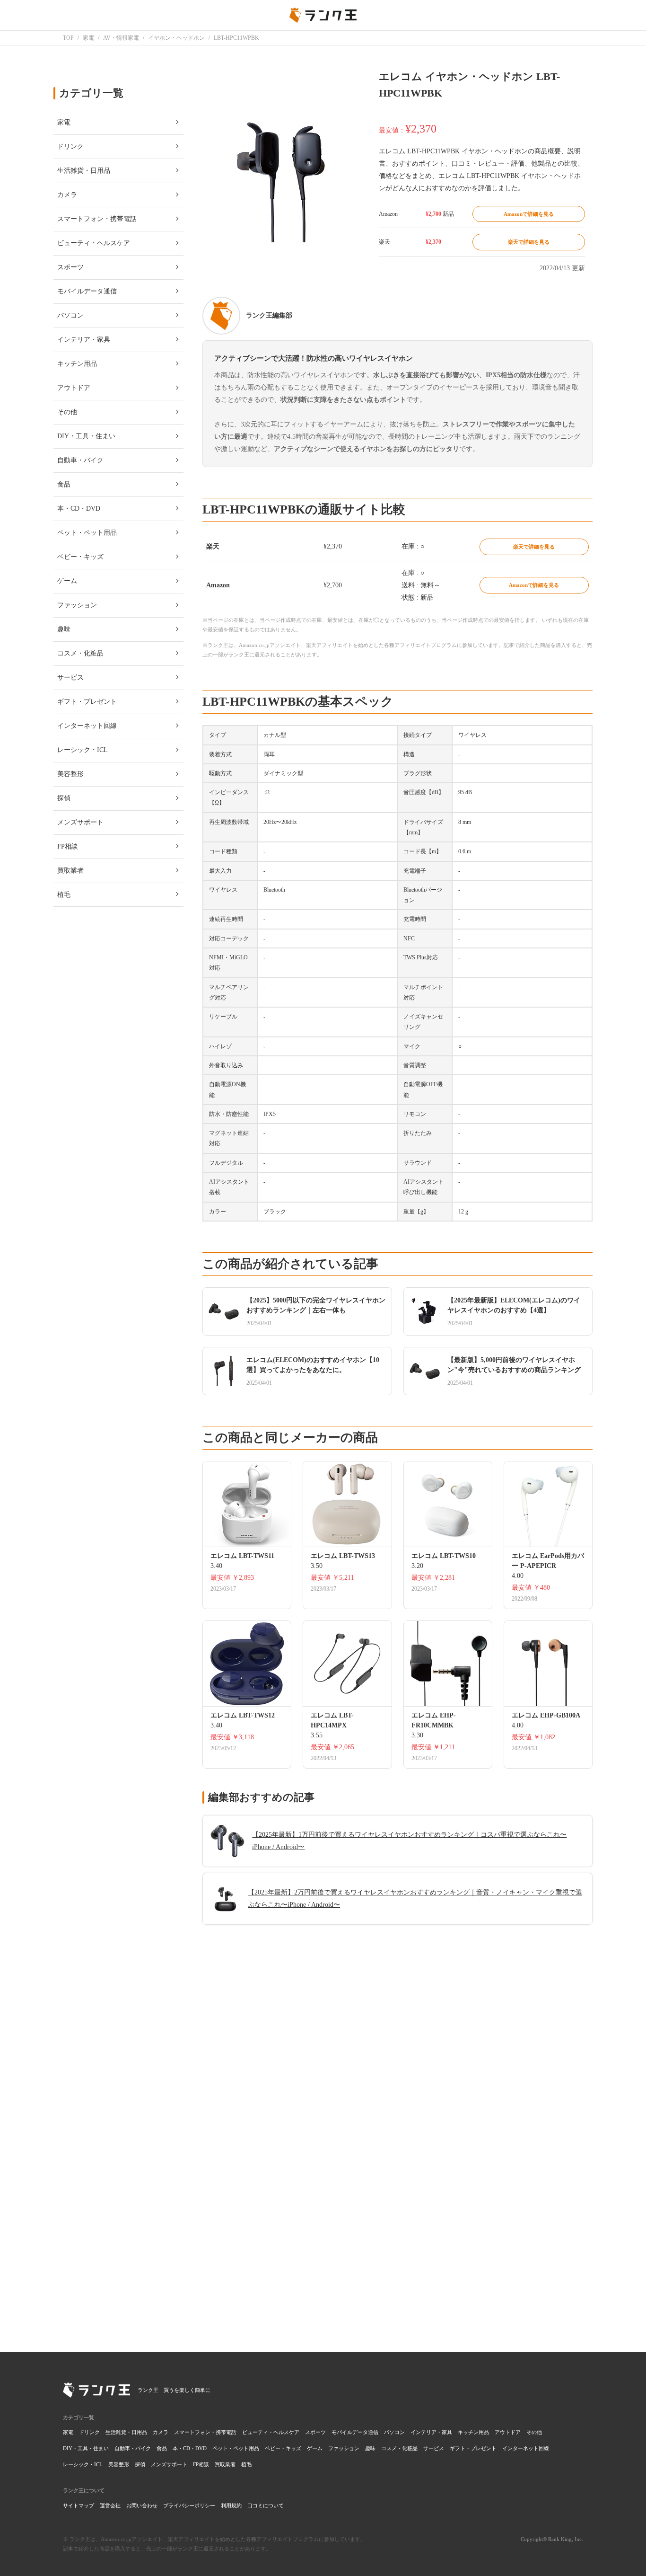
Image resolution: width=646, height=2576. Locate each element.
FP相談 (201, 2464)
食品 (162, 2448)
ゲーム (315, 2448)
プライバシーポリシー (189, 2505)
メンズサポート (169, 2464)
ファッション (344, 2448)
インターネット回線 (526, 2448)
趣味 (370, 2448)
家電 (68, 2432)
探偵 (140, 2464)
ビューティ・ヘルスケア (271, 2432)
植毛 (246, 2464)
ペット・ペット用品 (236, 2448)
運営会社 (110, 2505)
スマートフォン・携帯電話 (205, 2432)
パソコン (394, 2432)
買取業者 (225, 2464)
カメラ (161, 2432)
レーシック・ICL (83, 2464)
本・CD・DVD (190, 2448)
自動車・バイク (133, 2448)
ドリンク (89, 2432)
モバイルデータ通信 (355, 2432)
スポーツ (315, 2432)
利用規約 (231, 2505)
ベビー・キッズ (283, 2448)
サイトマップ (79, 2505)
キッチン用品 (473, 2432)
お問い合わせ (142, 2505)
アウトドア (508, 2432)
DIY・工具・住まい (86, 2448)
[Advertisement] (397, 2197)
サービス (434, 2448)
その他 (534, 2432)
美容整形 (119, 2464)
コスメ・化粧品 (399, 2448)
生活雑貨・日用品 (126, 2432)
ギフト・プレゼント (473, 2448)
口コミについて (266, 2505)
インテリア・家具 (431, 2432)
